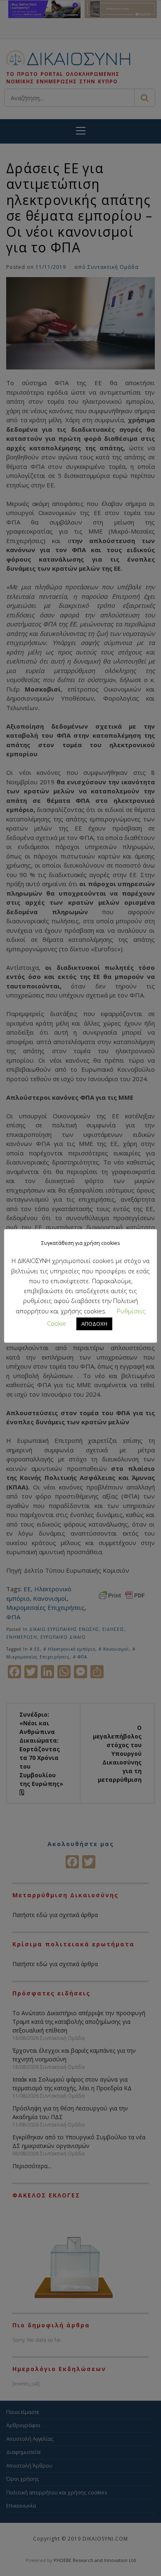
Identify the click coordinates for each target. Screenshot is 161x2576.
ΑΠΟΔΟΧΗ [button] (94, 1324)
